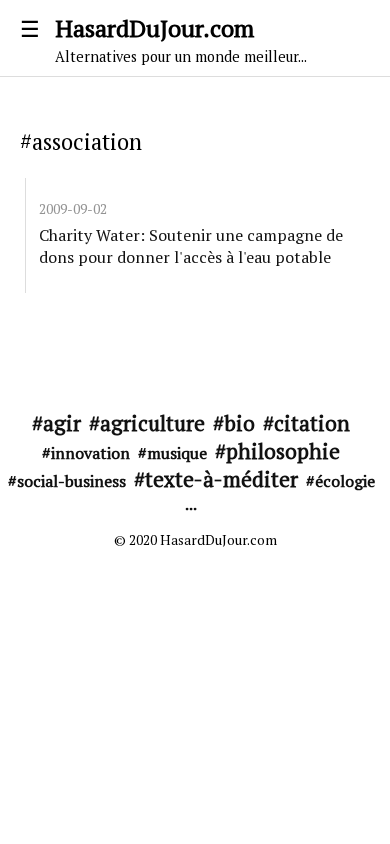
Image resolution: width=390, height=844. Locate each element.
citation (312, 423)
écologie (345, 481)
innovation (90, 453)
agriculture (152, 423)
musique (177, 453)
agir (62, 423)
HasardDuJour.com (181, 39)
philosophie (283, 451)
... (191, 504)
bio (239, 423)
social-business (71, 481)
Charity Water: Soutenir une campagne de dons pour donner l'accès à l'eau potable (191, 246)
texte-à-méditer (221, 479)
